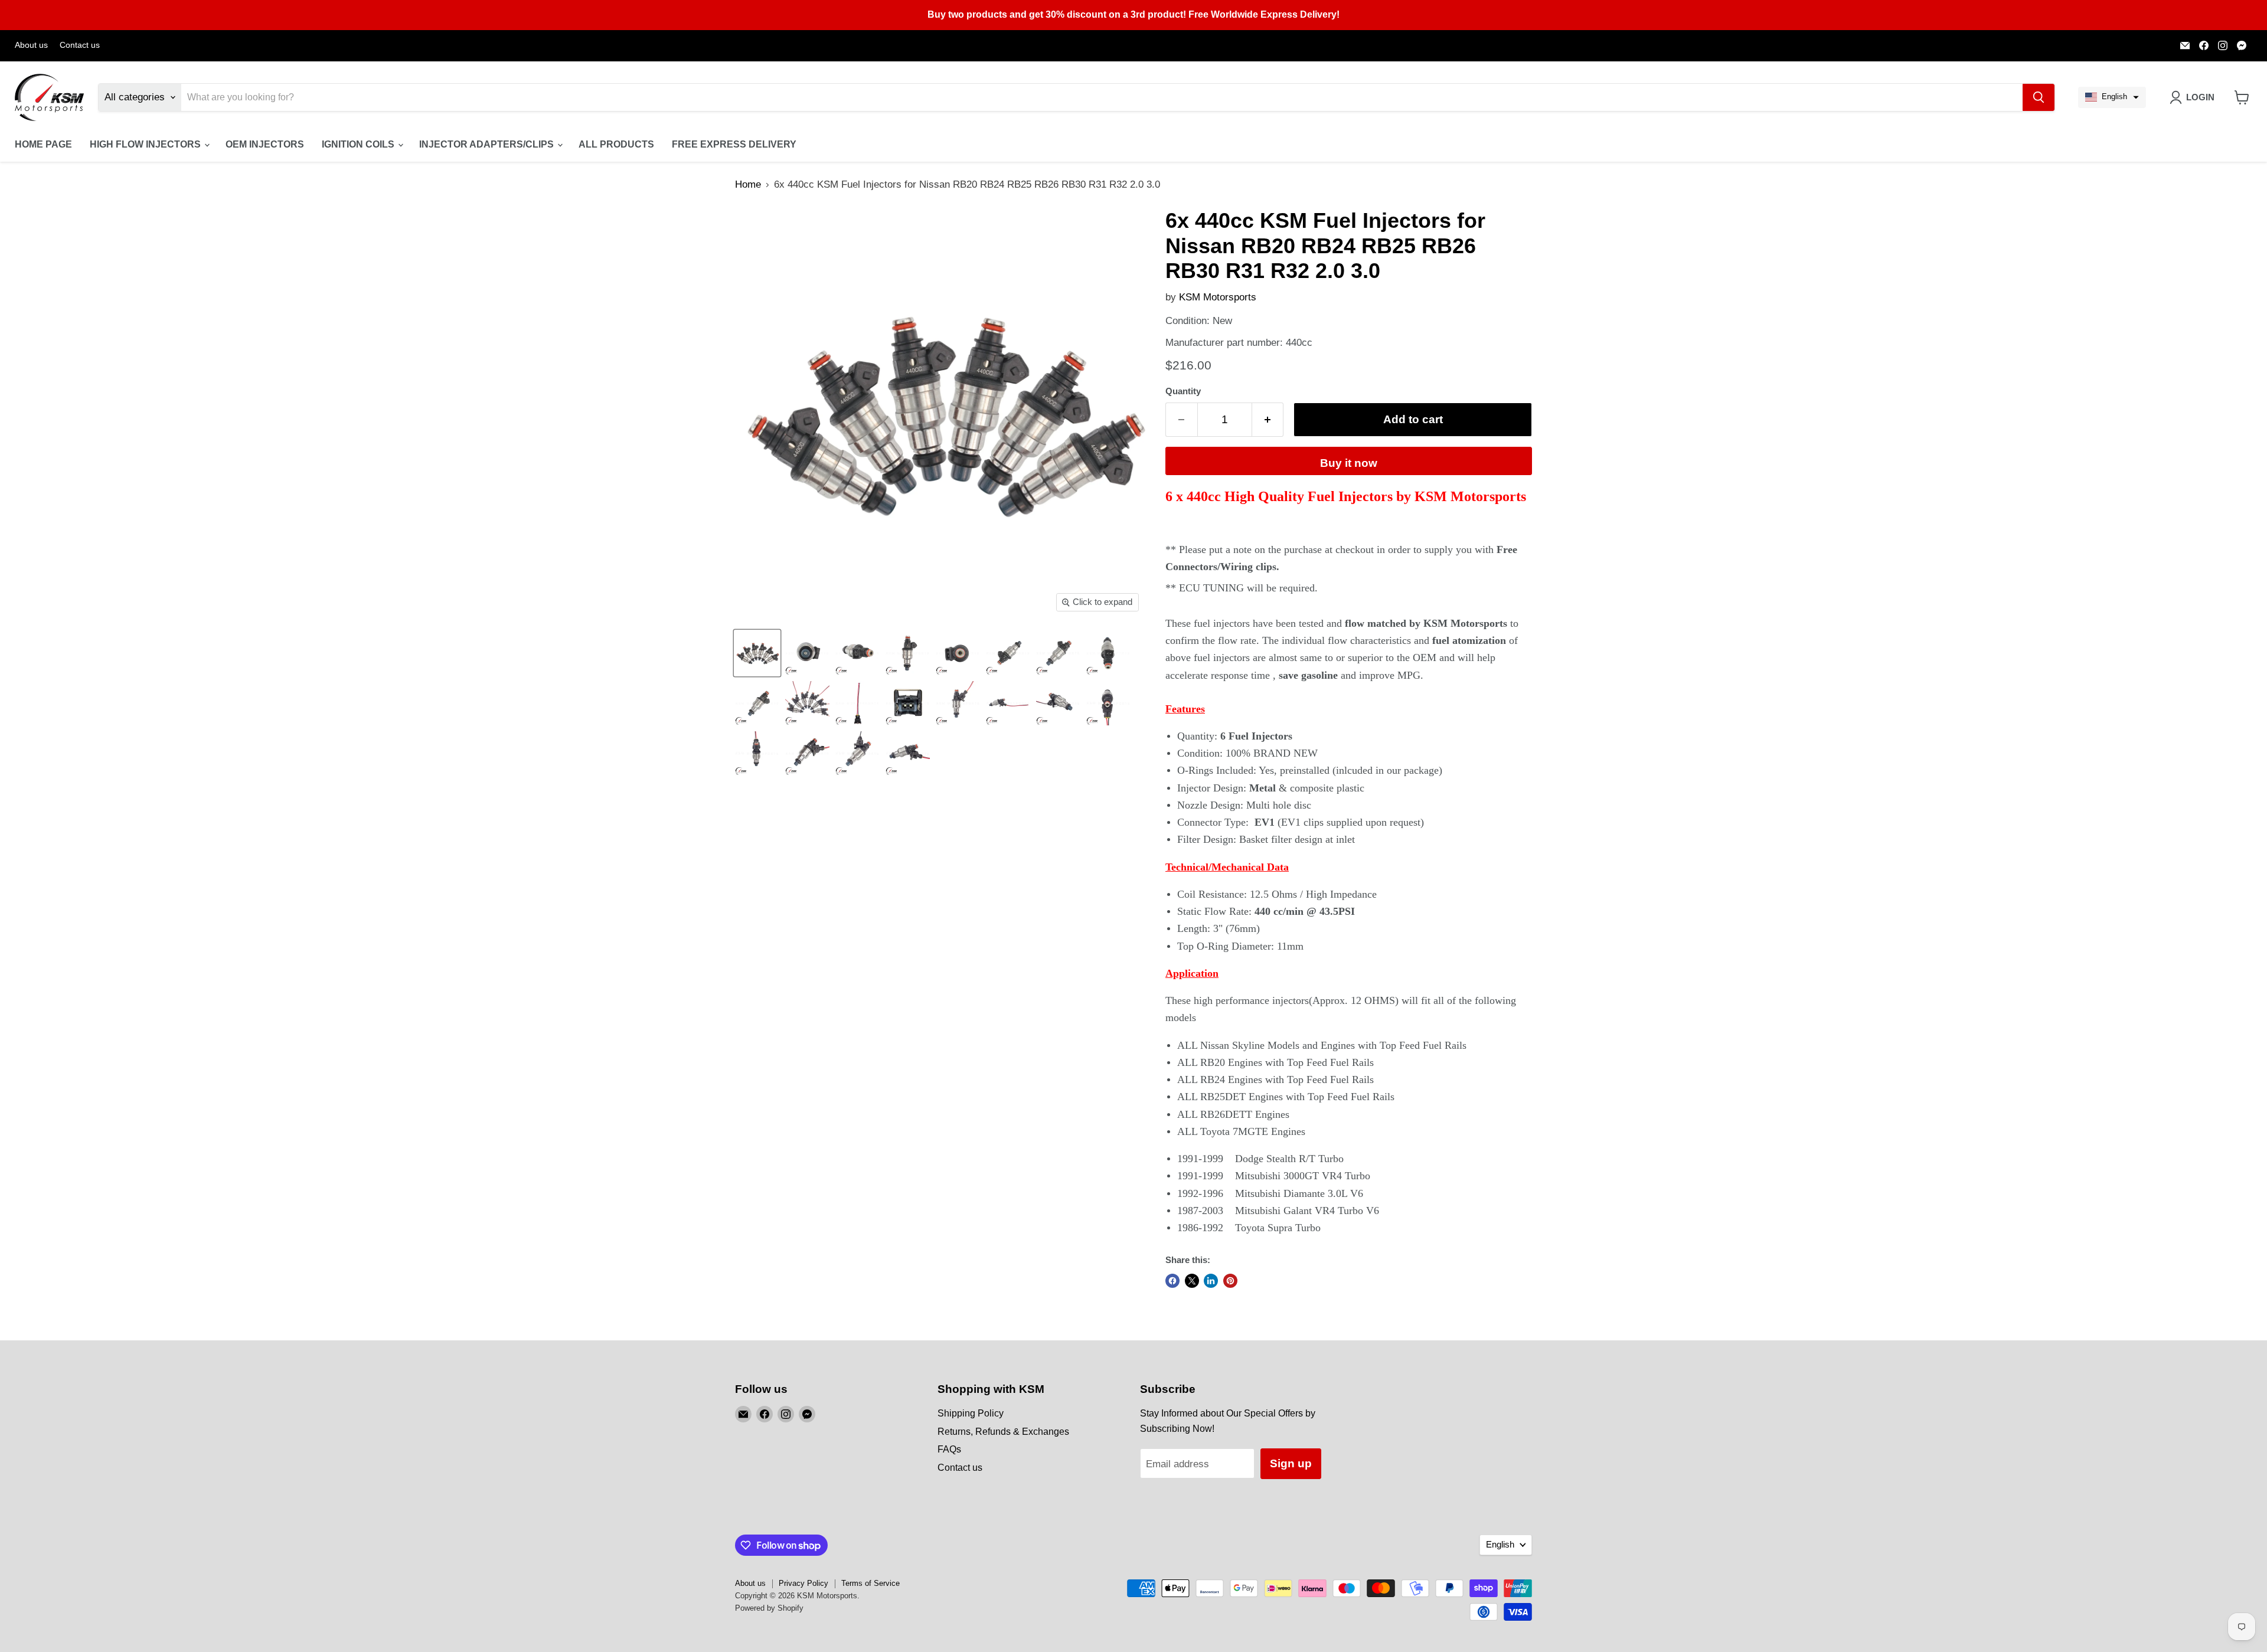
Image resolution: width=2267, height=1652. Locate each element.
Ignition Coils (359, 144)
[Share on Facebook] (1172, 1281)
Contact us (80, 45)
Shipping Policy (971, 1413)
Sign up (1291, 1463)
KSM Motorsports (1218, 297)
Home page (43, 144)
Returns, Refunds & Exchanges (1003, 1432)
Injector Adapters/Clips (488, 144)
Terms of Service (870, 1583)
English (1500, 1545)
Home (748, 184)
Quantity (1183, 391)
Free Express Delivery (734, 144)
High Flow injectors (146, 144)
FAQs (949, 1449)
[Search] (2039, 97)
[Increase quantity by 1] (1268, 420)
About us (31, 45)
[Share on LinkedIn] (1211, 1281)
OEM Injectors (265, 144)
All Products (616, 144)
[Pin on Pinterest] (1230, 1281)
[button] (2112, 97)
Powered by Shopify (769, 1608)
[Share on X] (1192, 1281)
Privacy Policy (803, 1583)
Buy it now (1349, 463)
